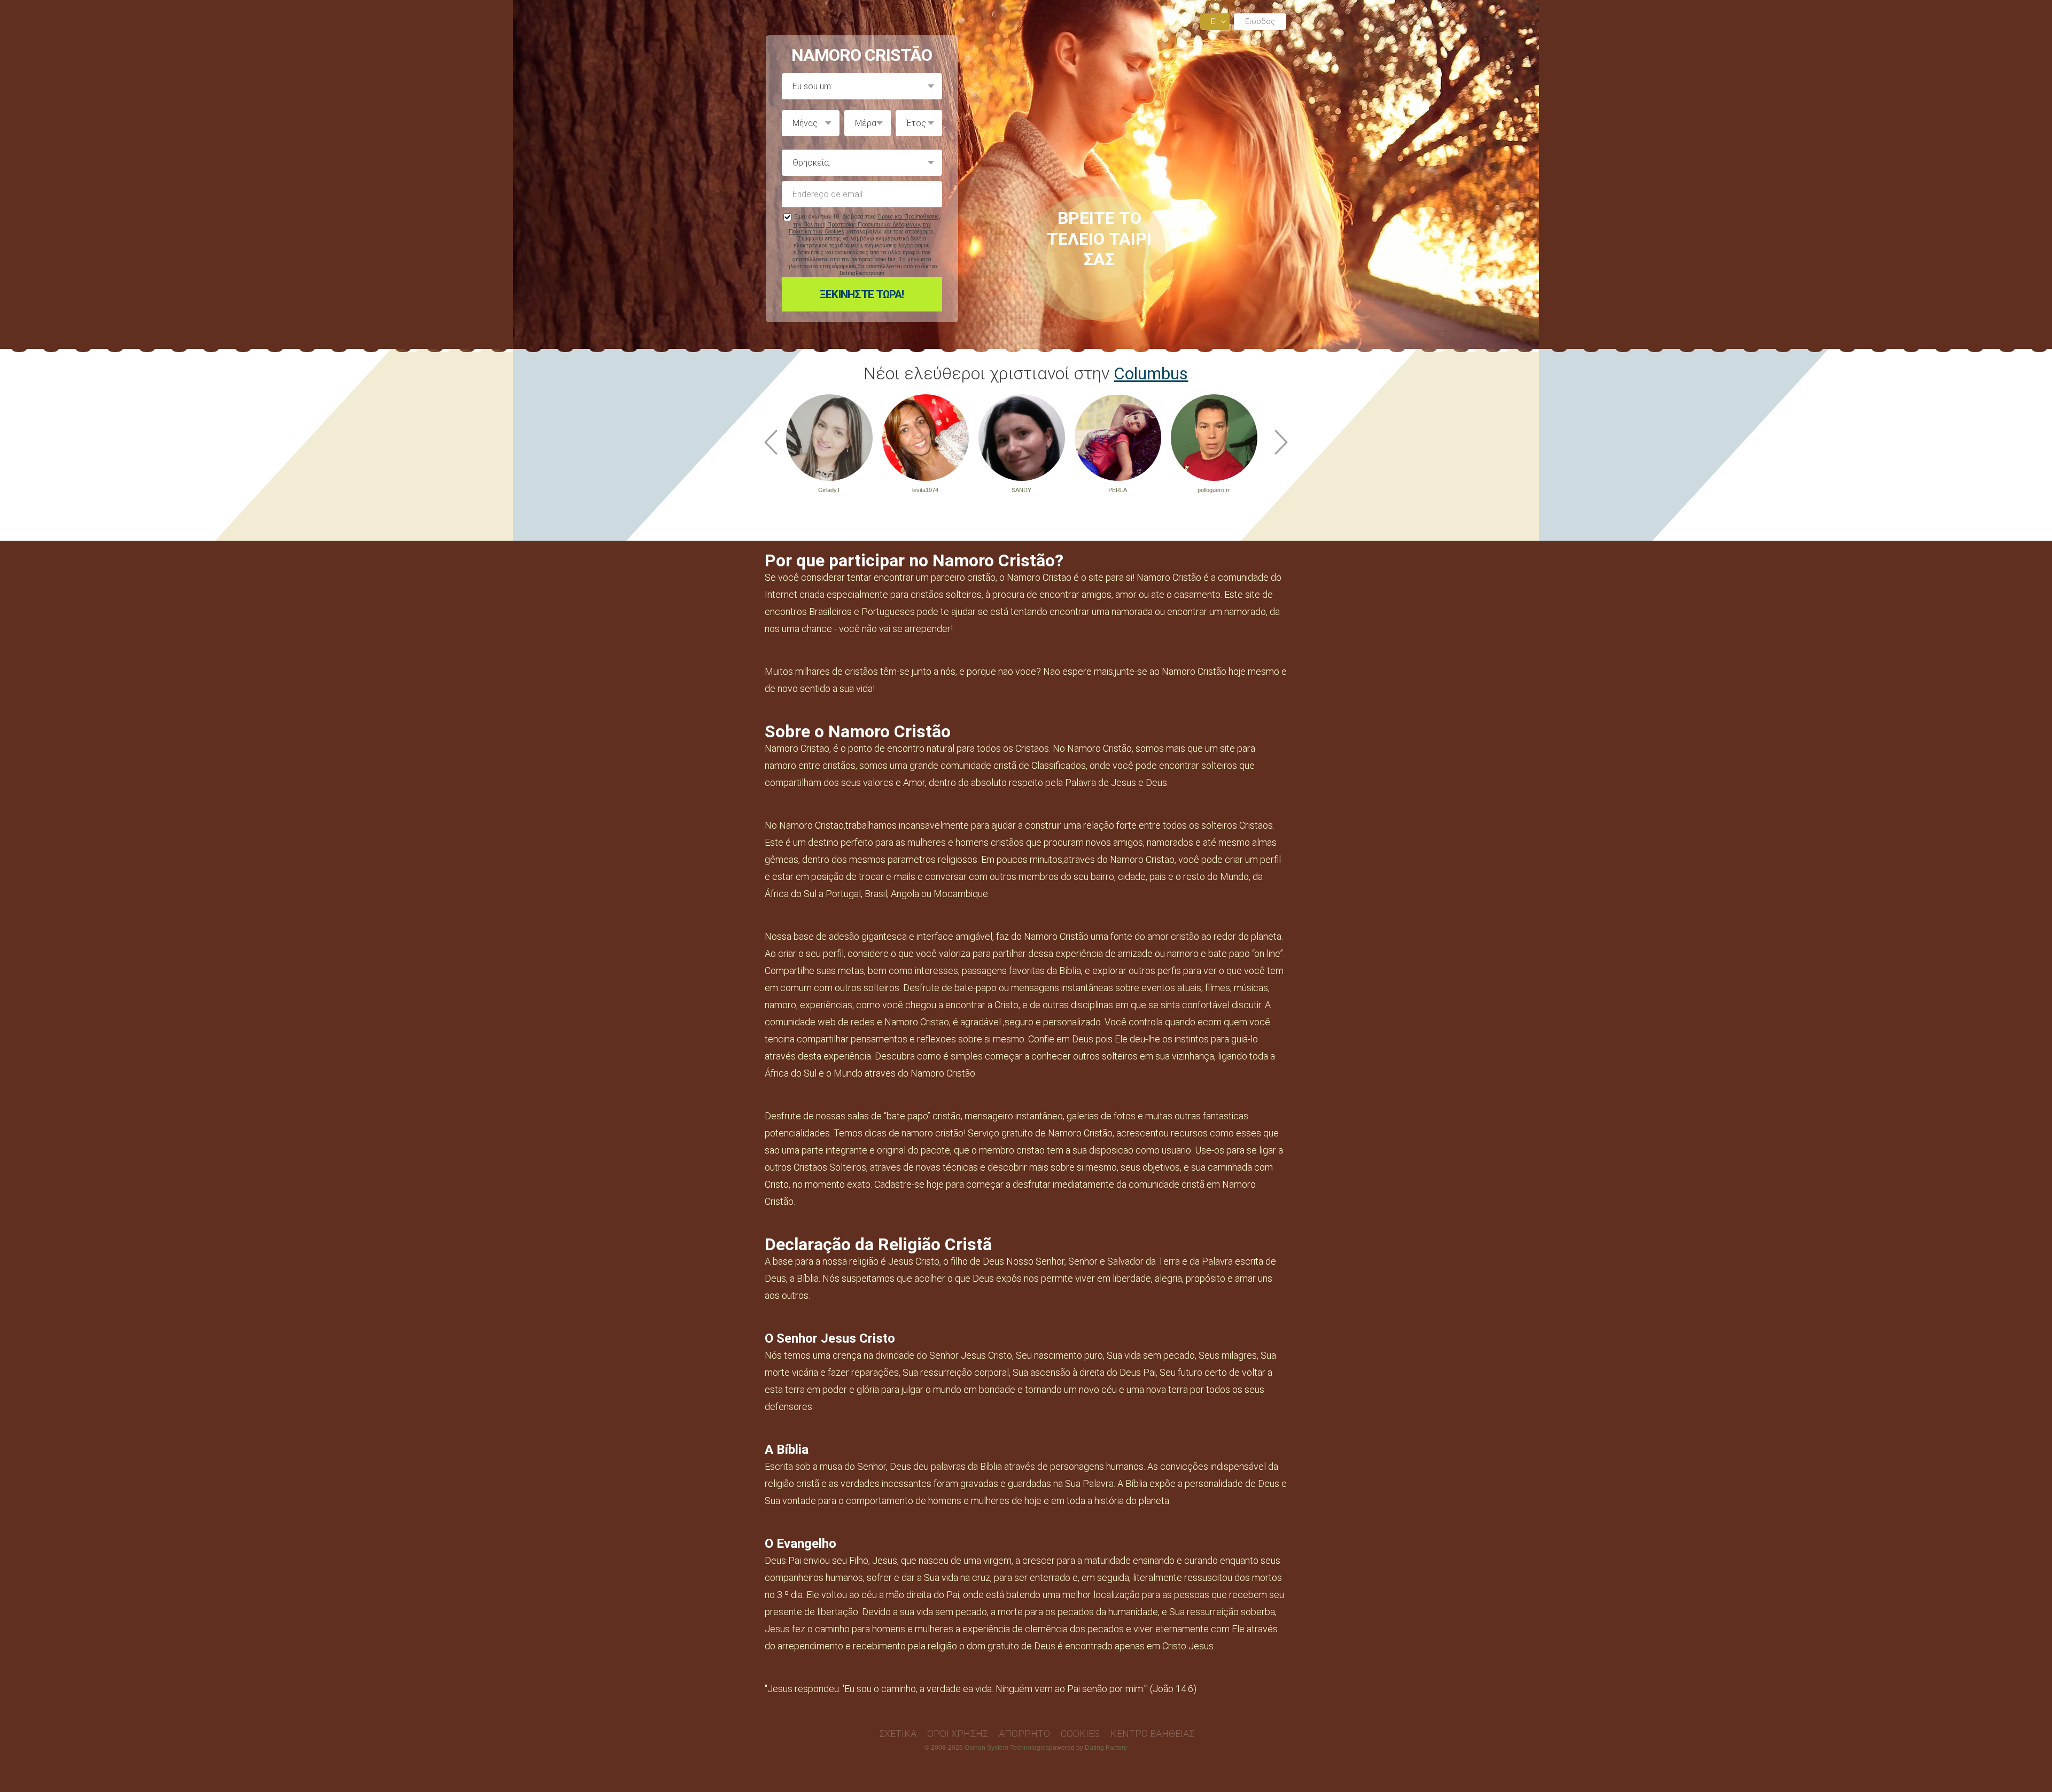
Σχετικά (898, 1733)
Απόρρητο (1024, 1733)
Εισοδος (1260, 21)
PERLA (1118, 490)
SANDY (1021, 490)
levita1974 (925, 490)
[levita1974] (926, 438)
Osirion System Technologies (1007, 1748)
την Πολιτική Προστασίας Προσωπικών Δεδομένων (856, 225)
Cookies (1080, 1733)
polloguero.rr (1214, 490)
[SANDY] (1022, 438)
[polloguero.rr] (1214, 438)
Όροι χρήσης (958, 1733)
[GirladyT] (829, 438)
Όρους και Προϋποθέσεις (908, 217)
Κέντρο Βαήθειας (1152, 1733)
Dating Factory (1106, 1748)
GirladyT (829, 490)
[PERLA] (1118, 438)
